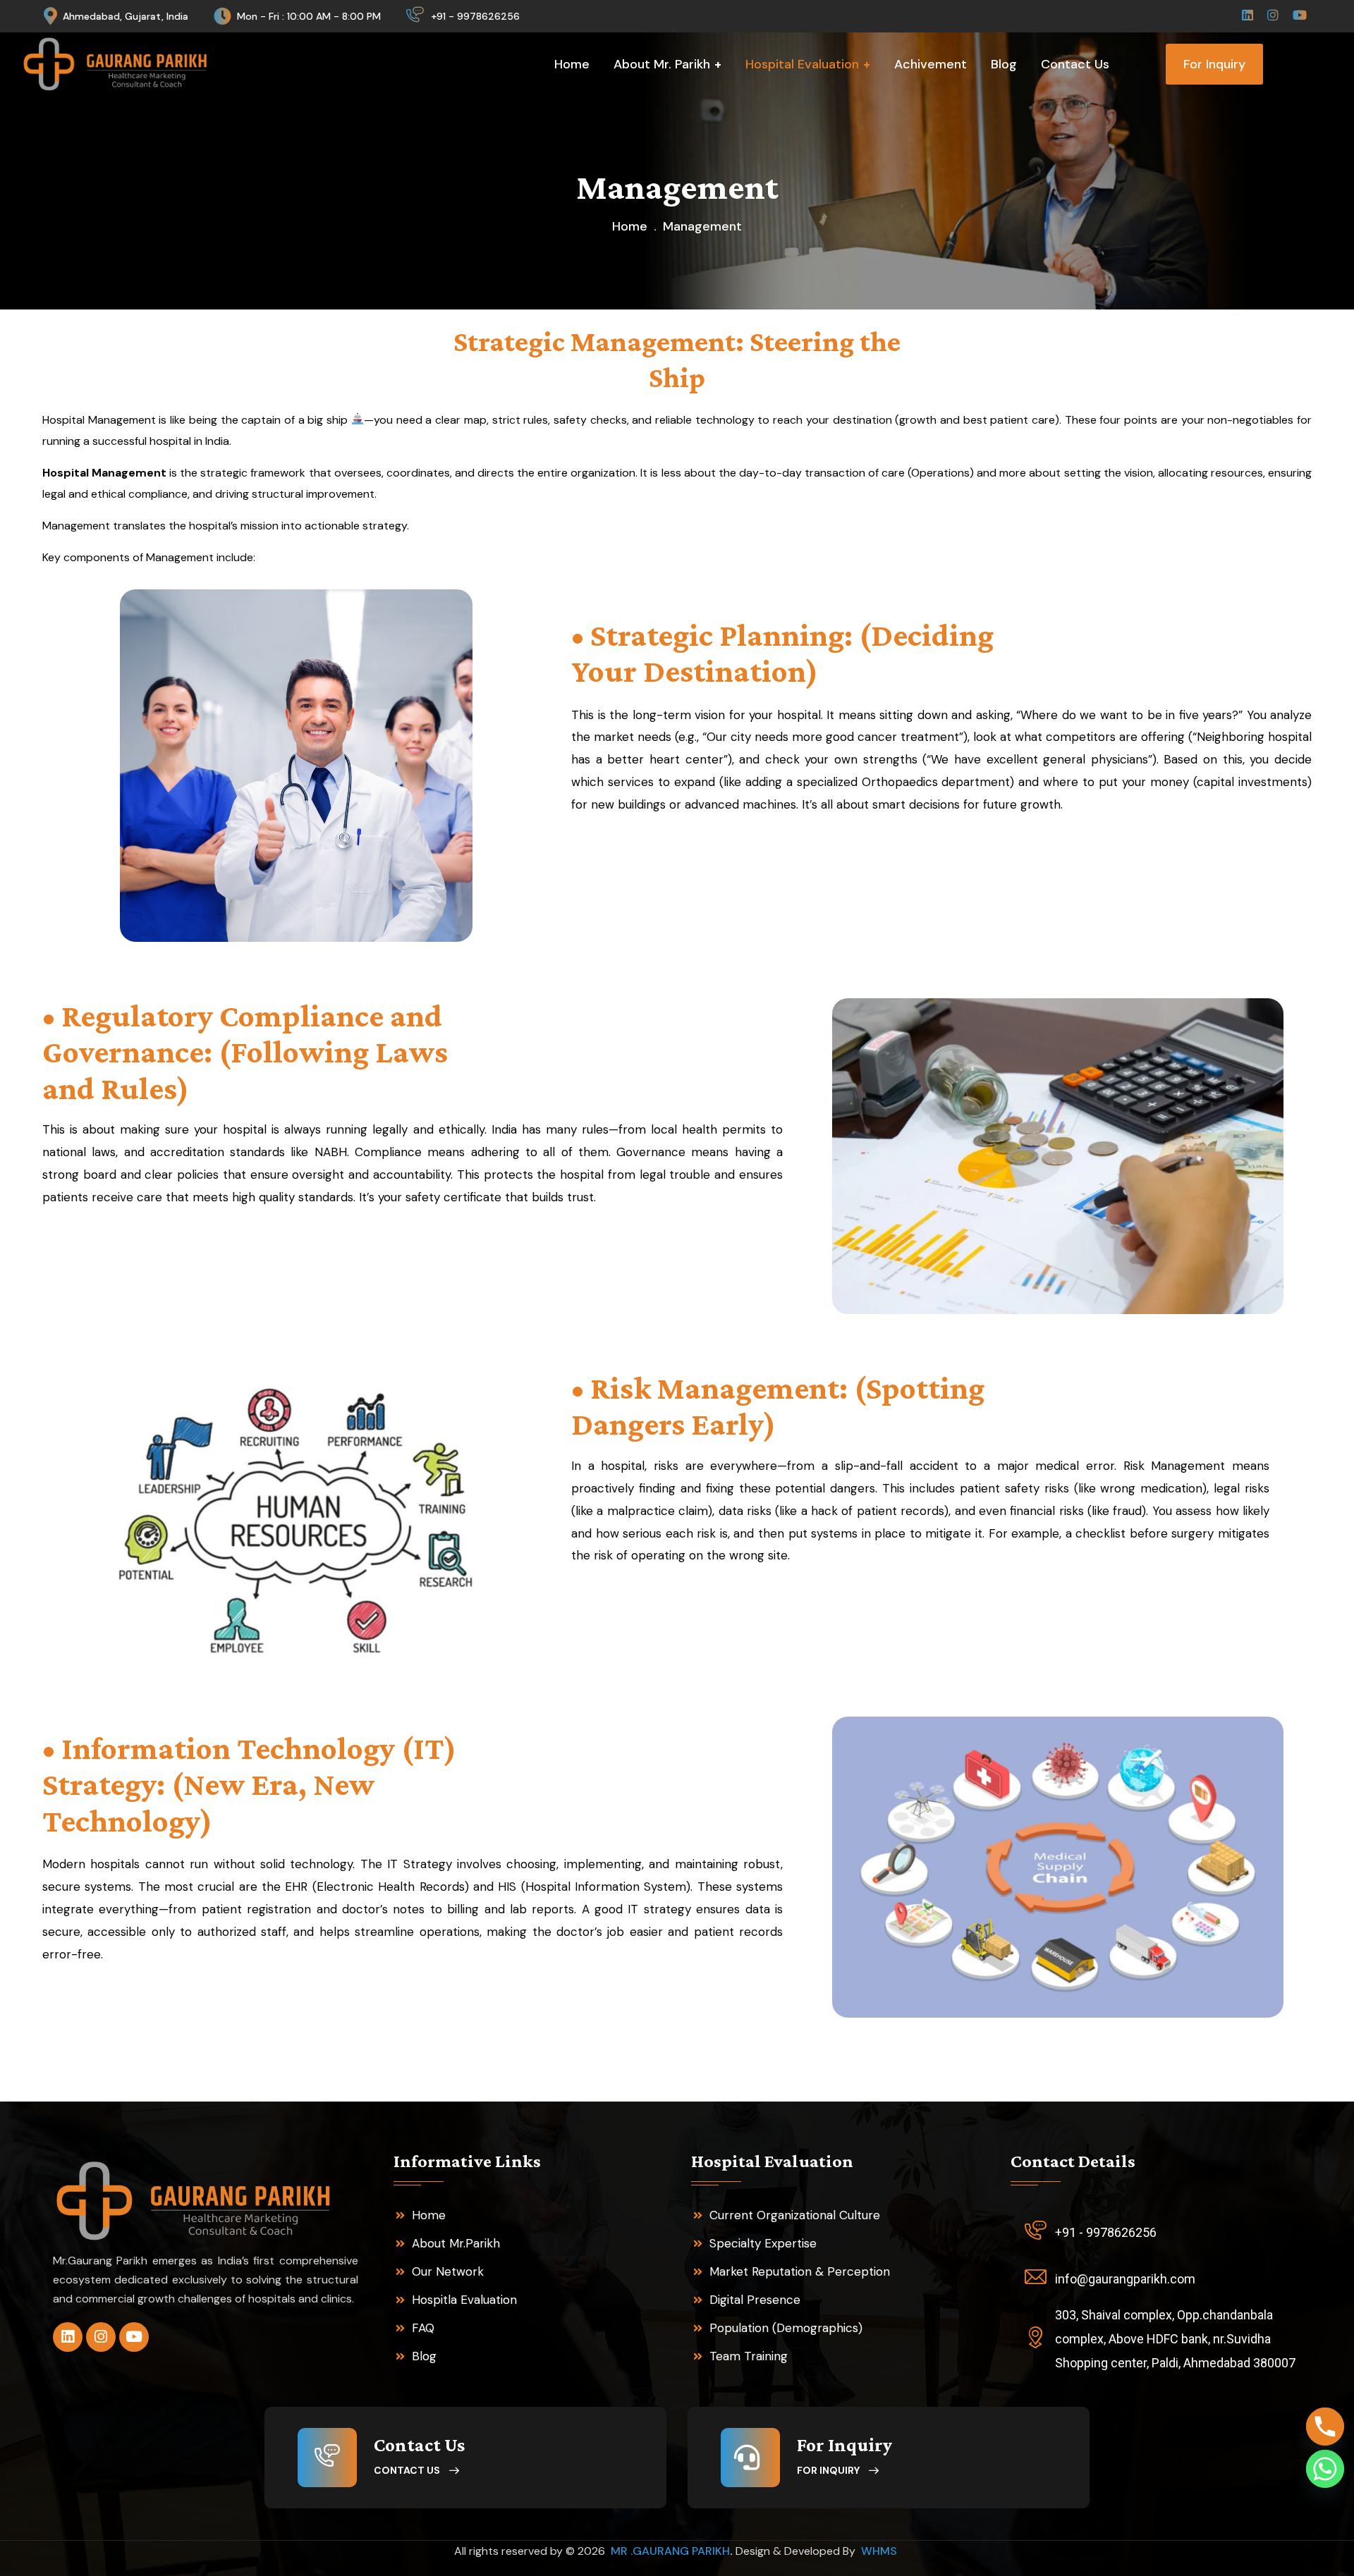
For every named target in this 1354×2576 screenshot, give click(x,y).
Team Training (749, 2356)
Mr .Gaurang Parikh (670, 2551)
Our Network (448, 2271)
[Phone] (1325, 2427)
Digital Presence (755, 2300)
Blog (424, 2356)
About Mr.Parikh (456, 2243)
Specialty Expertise (763, 2243)
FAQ (423, 2328)
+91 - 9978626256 (475, 16)
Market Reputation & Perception (800, 2271)
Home (630, 226)
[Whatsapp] (1325, 2469)
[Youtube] (134, 2337)
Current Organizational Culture (795, 2215)
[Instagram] (101, 2337)
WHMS (880, 2551)
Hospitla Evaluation (464, 2300)
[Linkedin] (68, 2337)
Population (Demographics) (786, 2328)
